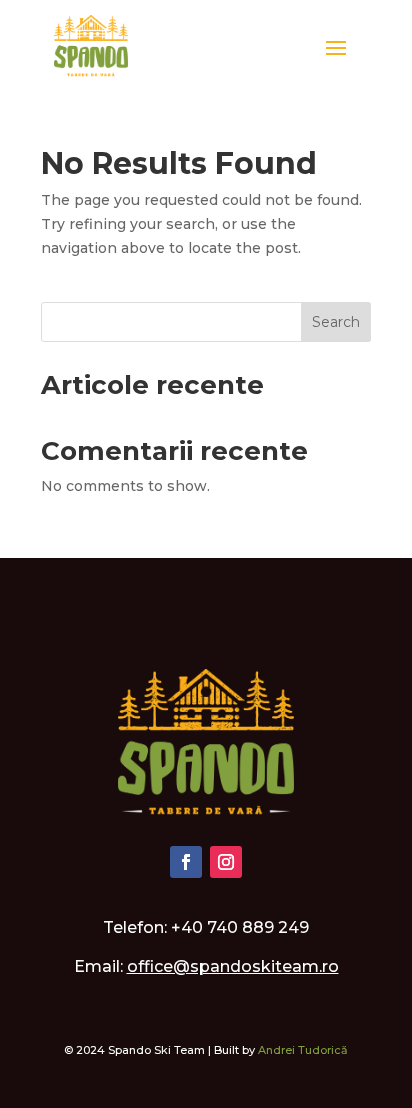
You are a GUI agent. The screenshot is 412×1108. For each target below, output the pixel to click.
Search (336, 322)
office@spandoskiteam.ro (233, 966)
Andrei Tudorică (303, 1050)
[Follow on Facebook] (186, 862)
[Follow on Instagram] (226, 862)
